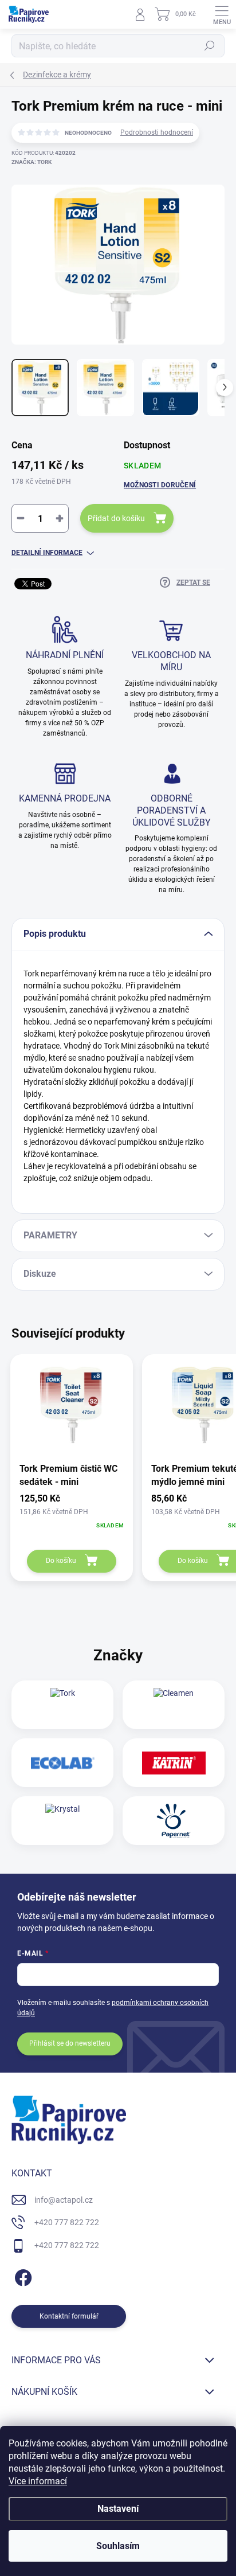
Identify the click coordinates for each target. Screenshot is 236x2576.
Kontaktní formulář (69, 2316)
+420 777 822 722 (67, 2222)
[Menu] (222, 14)
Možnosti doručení (160, 485)
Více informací (38, 2481)
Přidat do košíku (116, 518)
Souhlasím (118, 2546)
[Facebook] (21, 2275)
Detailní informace (47, 553)
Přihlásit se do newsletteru (70, 2043)
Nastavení (118, 2509)
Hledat (210, 46)
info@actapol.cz (64, 2200)
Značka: (32, 162)
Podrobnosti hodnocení (157, 132)
